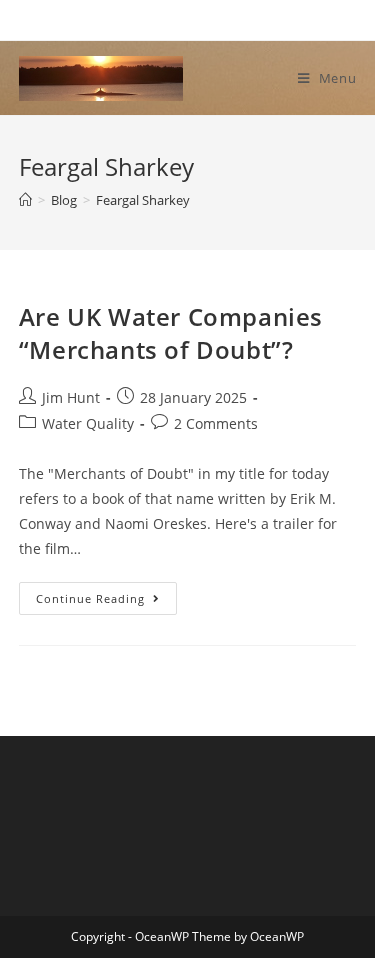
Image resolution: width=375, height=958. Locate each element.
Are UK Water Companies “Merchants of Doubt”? (171, 333)
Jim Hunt (71, 397)
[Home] (25, 200)
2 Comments (216, 423)
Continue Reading (106, 602)
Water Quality (88, 423)
